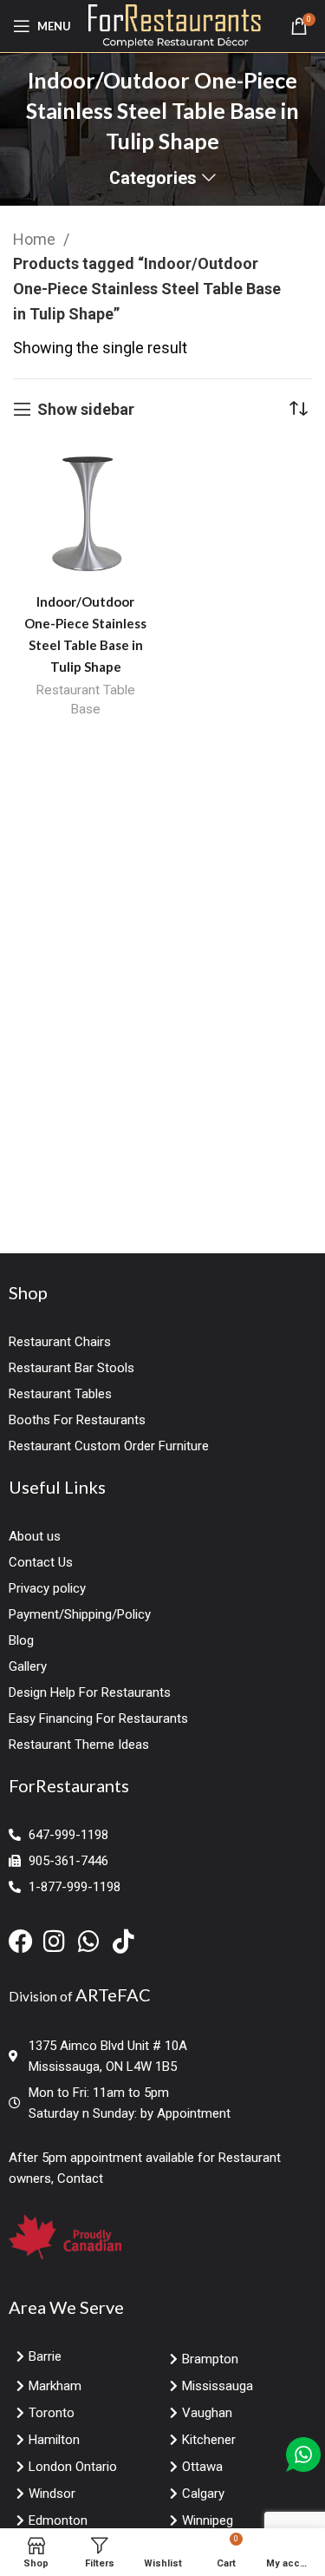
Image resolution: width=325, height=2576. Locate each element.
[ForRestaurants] (175, 25)
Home (36, 239)
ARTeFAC (113, 1994)
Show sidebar (86, 409)
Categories (153, 179)
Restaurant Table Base (85, 700)
